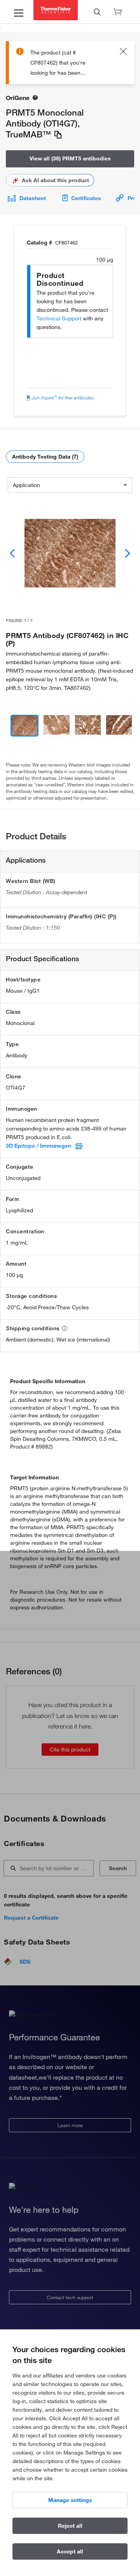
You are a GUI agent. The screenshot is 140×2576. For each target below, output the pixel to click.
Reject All (70, 2526)
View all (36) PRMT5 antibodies (70, 158)
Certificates (86, 198)
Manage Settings (70, 2500)
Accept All (70, 2551)
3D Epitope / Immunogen (38, 1146)
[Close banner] (123, 53)
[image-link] (70, 553)
